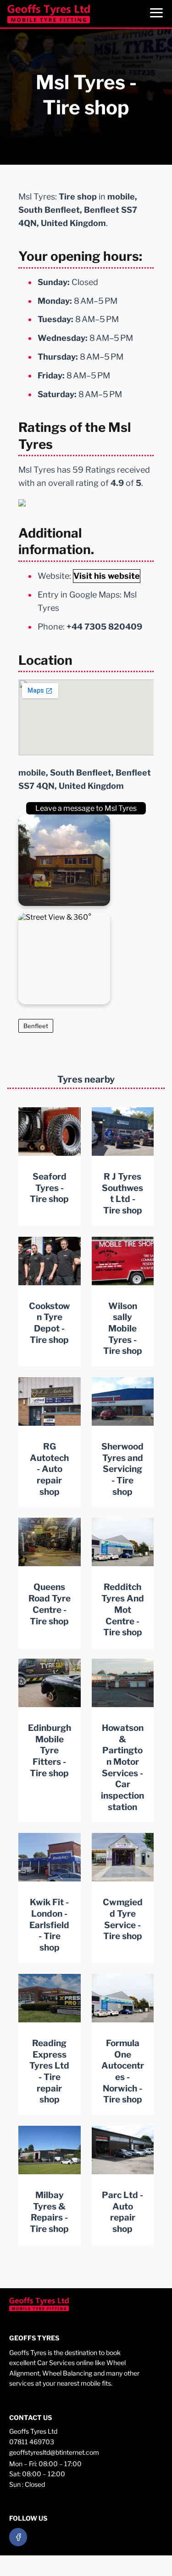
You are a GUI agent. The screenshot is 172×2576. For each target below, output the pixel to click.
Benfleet (36, 1026)
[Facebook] (18, 2537)
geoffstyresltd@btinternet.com (54, 2452)
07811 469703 (32, 2442)
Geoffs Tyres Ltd (33, 2431)
